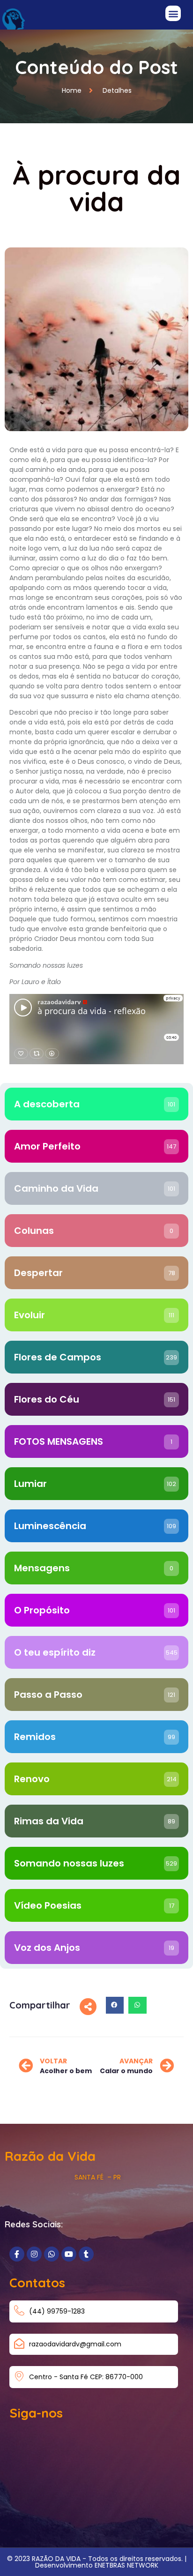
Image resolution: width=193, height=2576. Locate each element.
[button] (173, 13)
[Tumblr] (86, 2254)
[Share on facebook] (115, 2005)
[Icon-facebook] (17, 2254)
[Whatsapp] (52, 2254)
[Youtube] (69, 2254)
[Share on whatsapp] (137, 2005)
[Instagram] (34, 2254)
